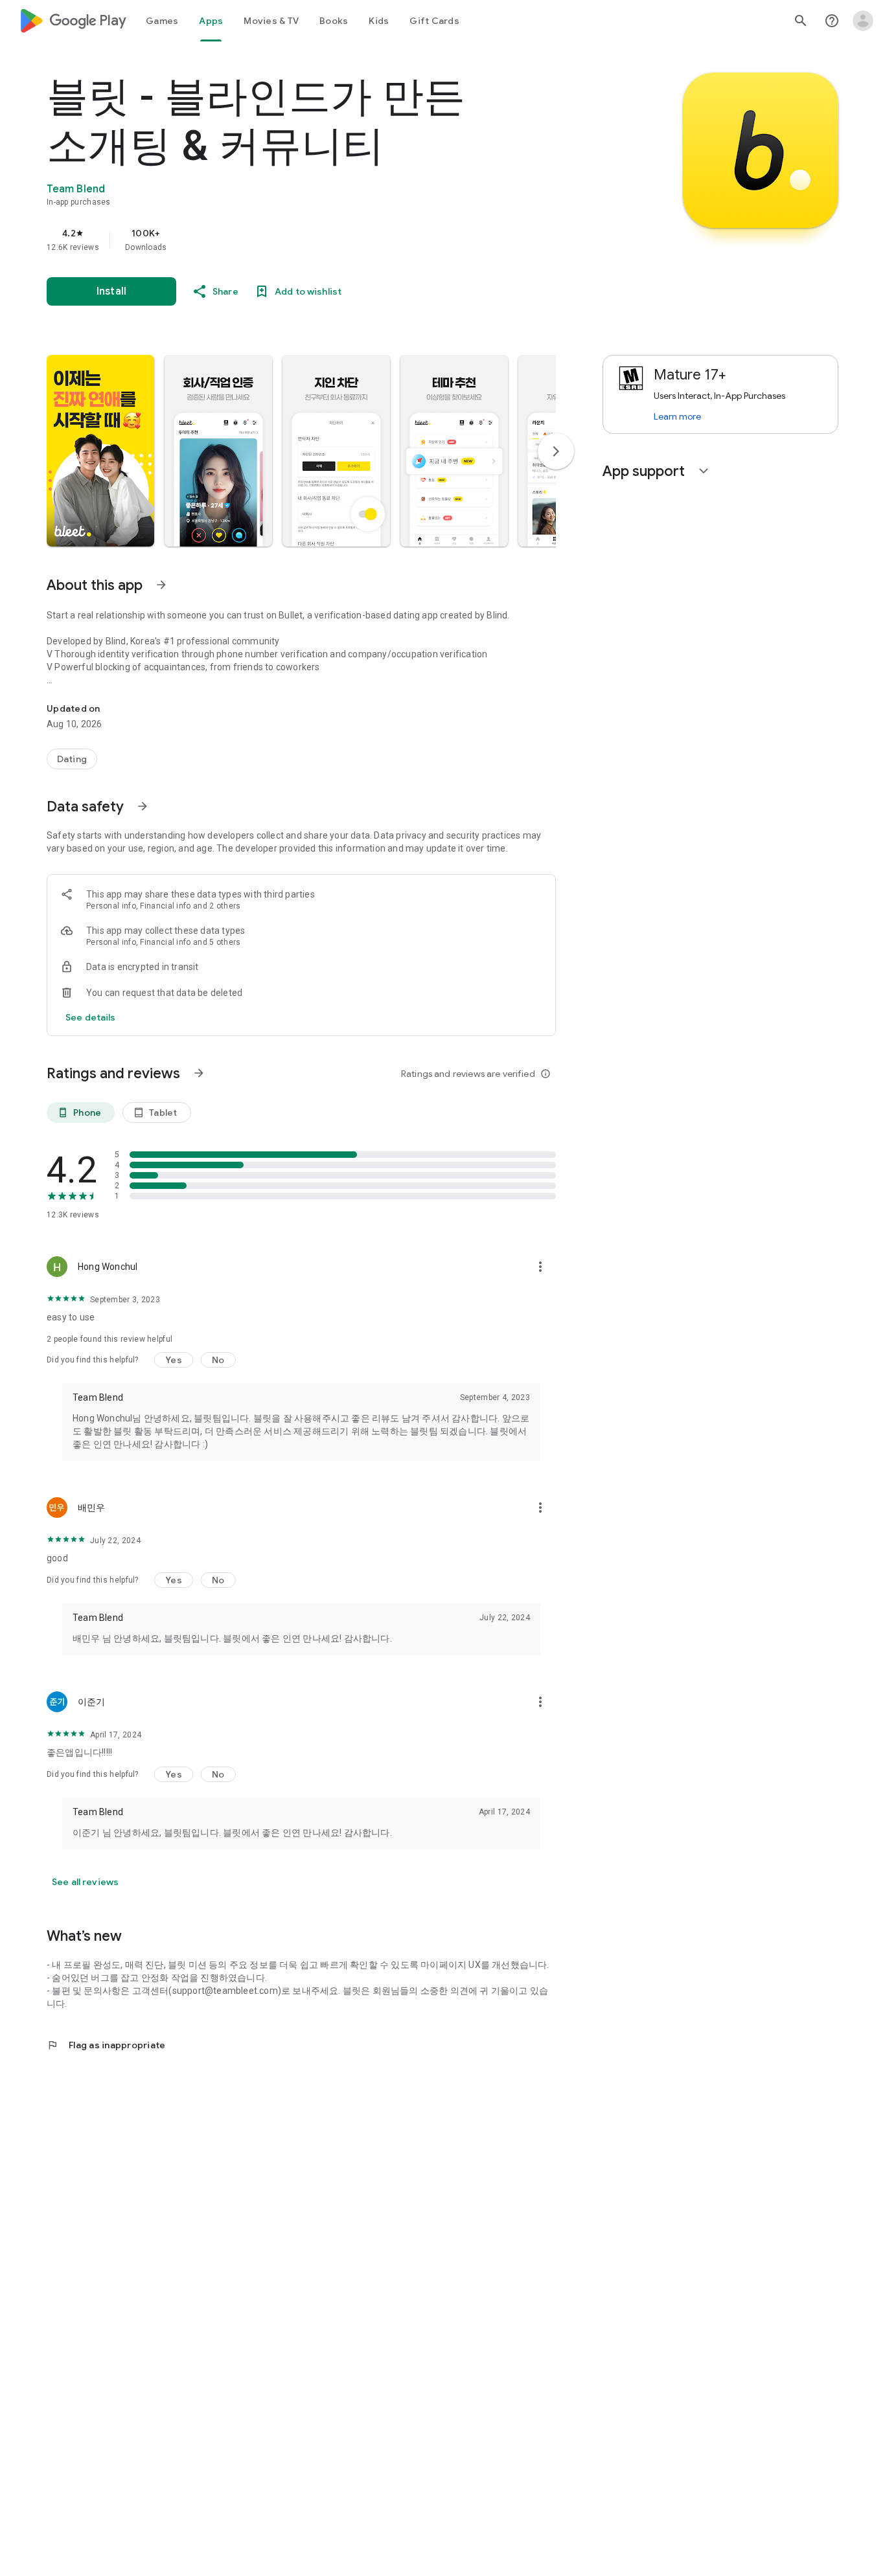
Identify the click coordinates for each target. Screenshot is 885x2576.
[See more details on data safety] (91, 1017)
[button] (100, 451)
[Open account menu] (863, 21)
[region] (306, 240)
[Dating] (72, 759)
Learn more (677, 416)
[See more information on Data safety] (143, 806)
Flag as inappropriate (106, 2045)
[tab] (162, 21)
